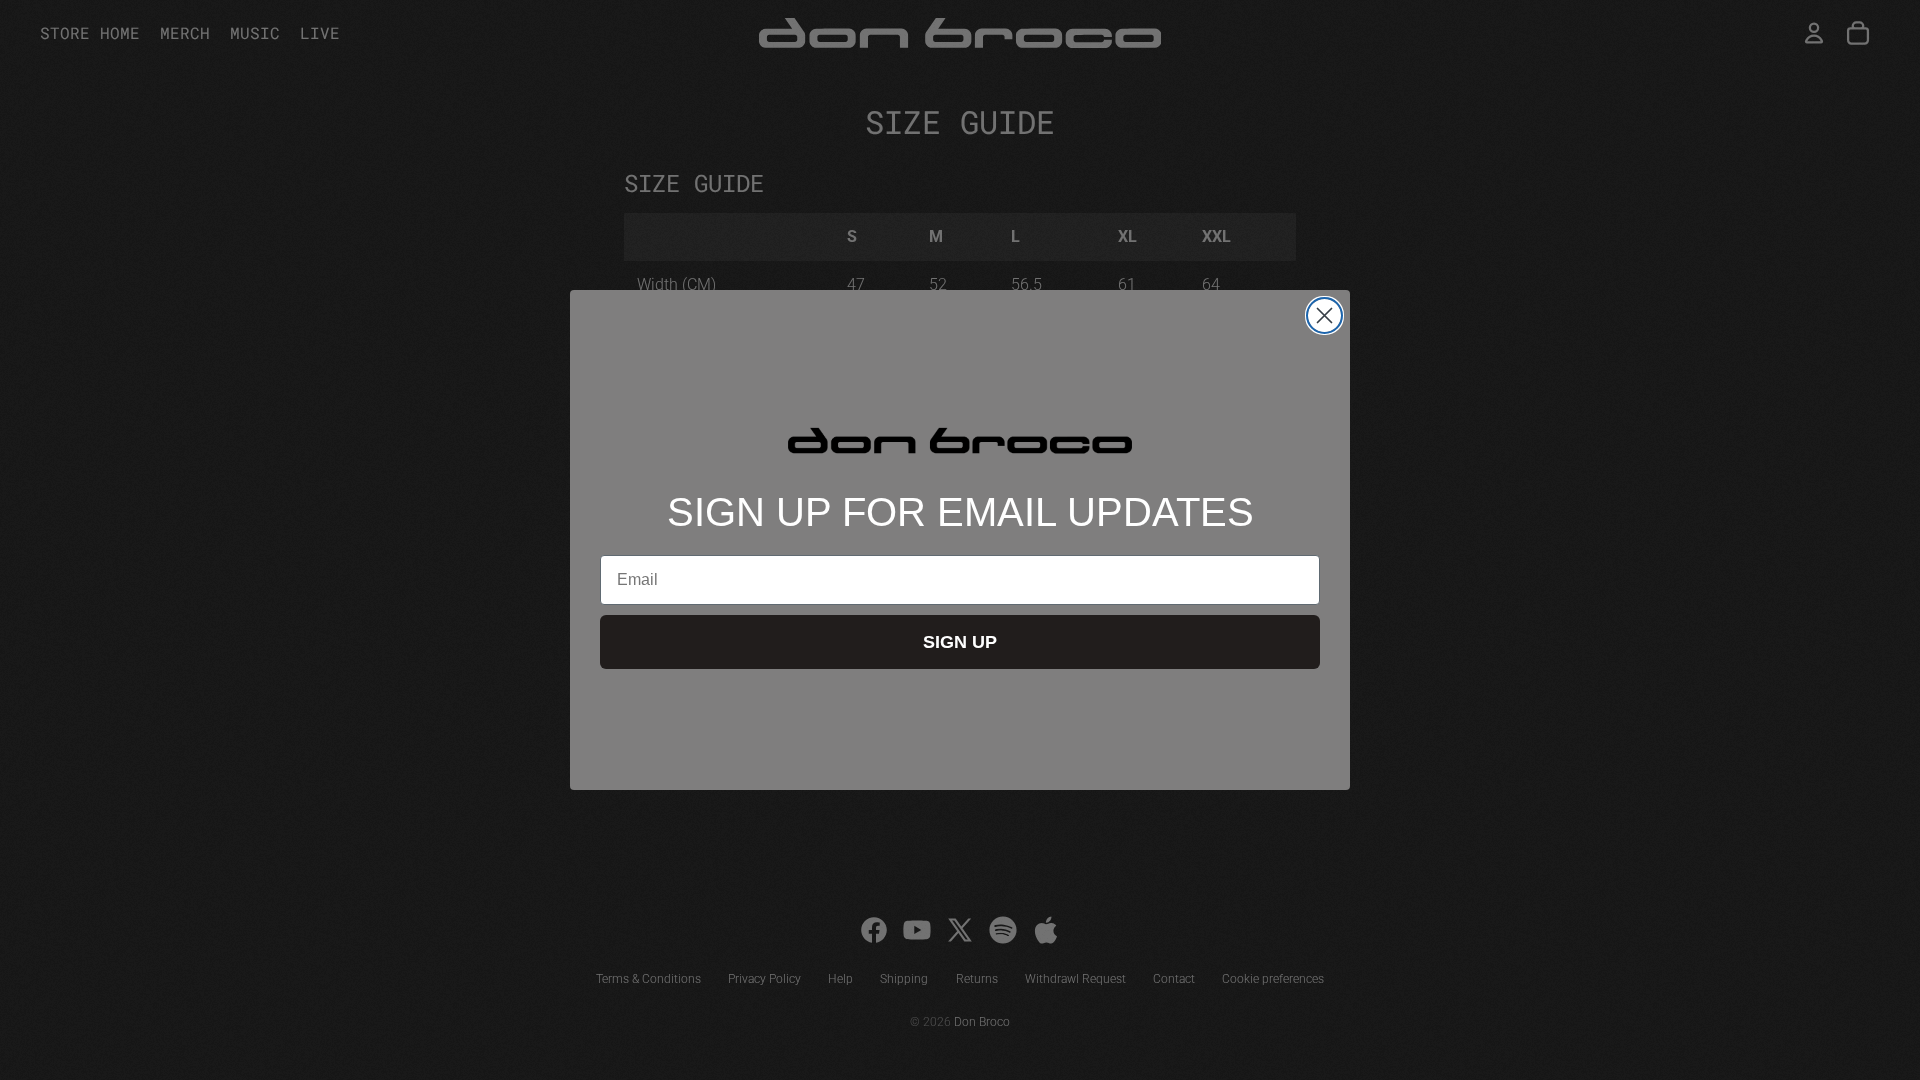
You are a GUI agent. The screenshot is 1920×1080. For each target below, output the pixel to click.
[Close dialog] (1324, 315)
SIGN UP (960, 642)
